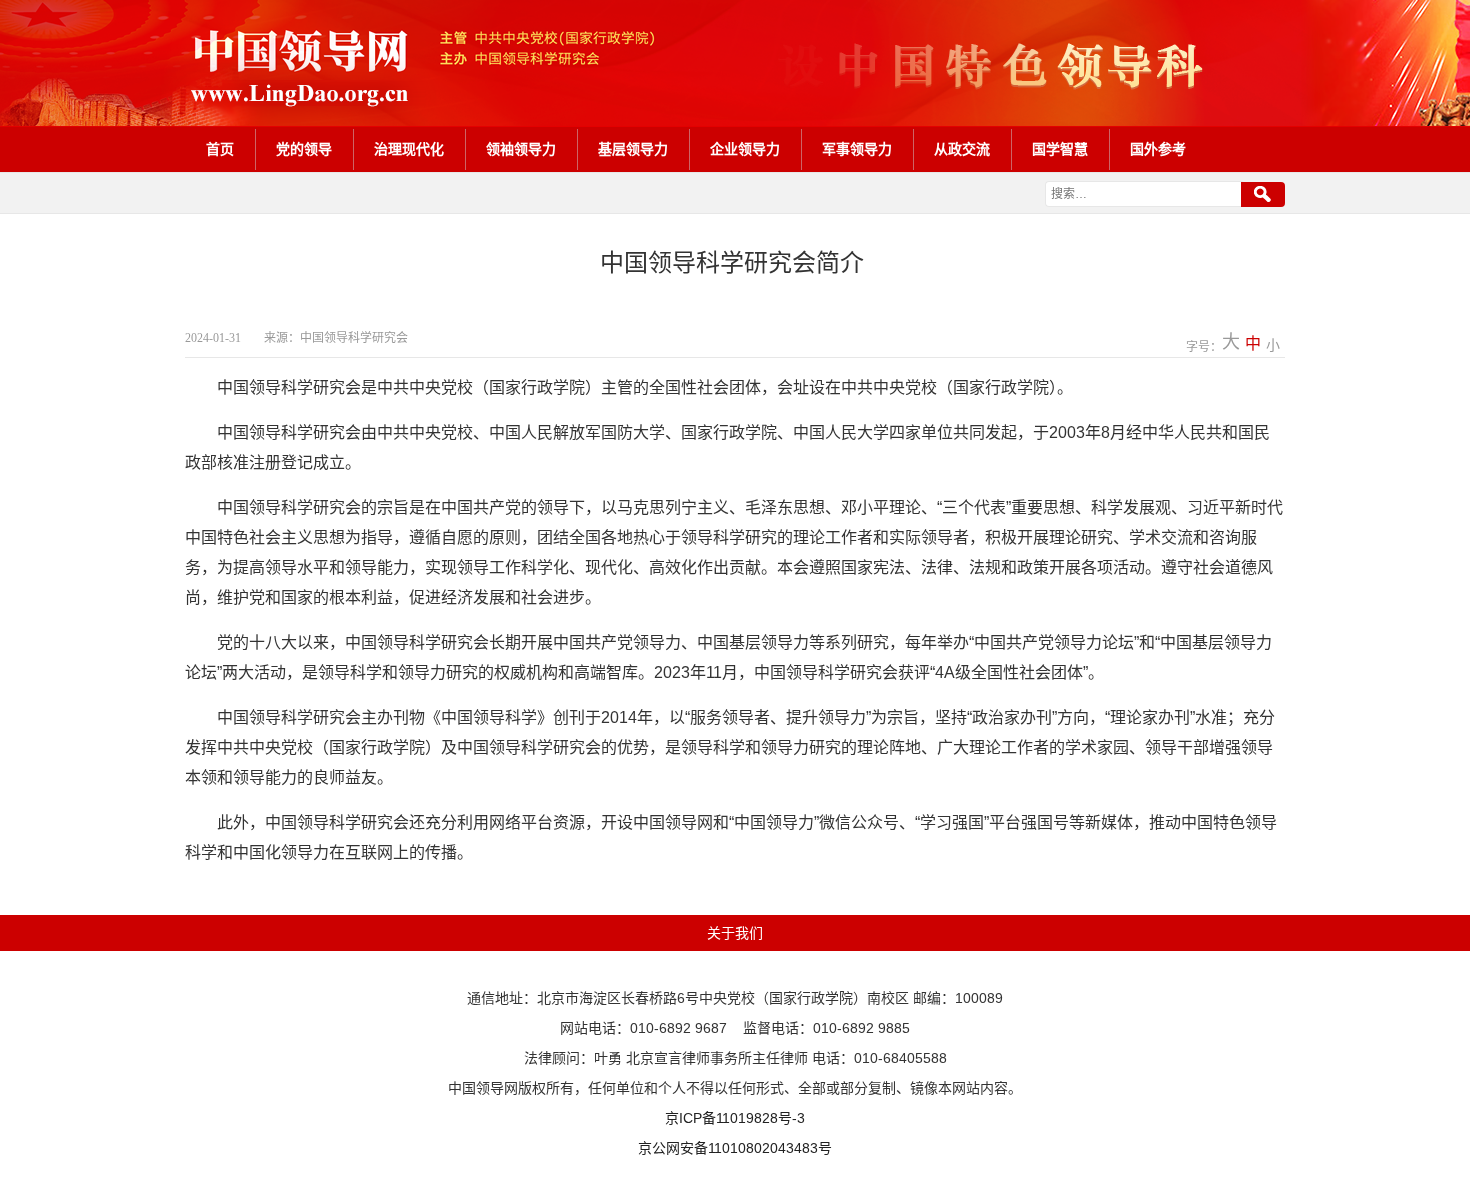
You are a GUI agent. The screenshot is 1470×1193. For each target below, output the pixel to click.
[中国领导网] (735, 63)
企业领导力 (745, 149)
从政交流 (962, 149)
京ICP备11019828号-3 (735, 1118)
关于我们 (735, 933)
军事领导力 (857, 149)
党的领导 (304, 149)
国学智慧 (1060, 149)
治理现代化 (409, 149)
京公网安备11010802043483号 (735, 1148)
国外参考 (1158, 149)
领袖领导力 (521, 149)
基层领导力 (633, 149)
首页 (220, 149)
